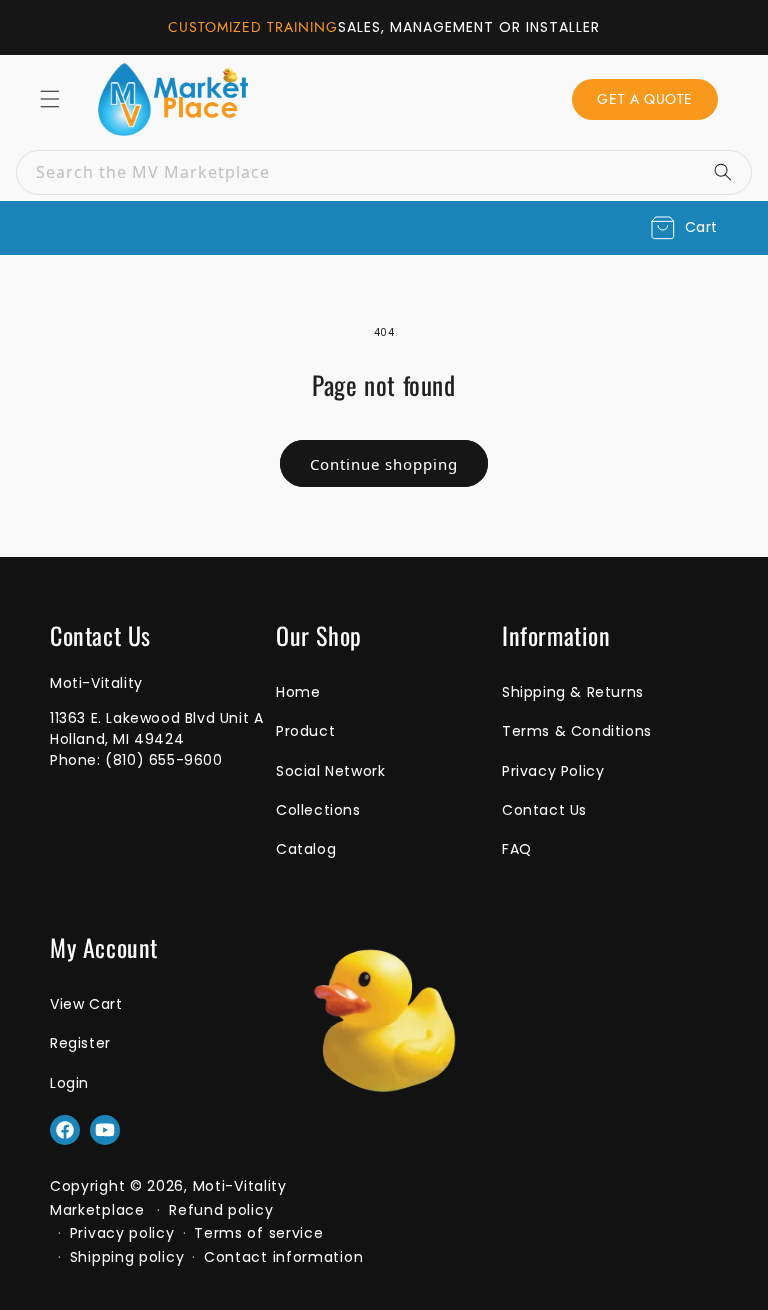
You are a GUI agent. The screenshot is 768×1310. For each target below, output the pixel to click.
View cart (86, 1004)
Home (298, 692)
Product (305, 731)
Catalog (306, 849)
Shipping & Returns (573, 692)
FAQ (517, 849)
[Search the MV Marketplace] (730, 172)
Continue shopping (384, 464)
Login (69, 1083)
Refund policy (221, 1210)
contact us (544, 810)
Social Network (330, 771)
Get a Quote (645, 99)
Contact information (283, 1257)
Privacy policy (122, 1233)
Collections (318, 810)
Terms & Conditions (577, 731)
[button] (684, 228)
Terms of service (258, 1233)
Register (80, 1043)
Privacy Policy (553, 771)
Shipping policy (127, 1257)
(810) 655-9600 (163, 760)
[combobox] (384, 172)
